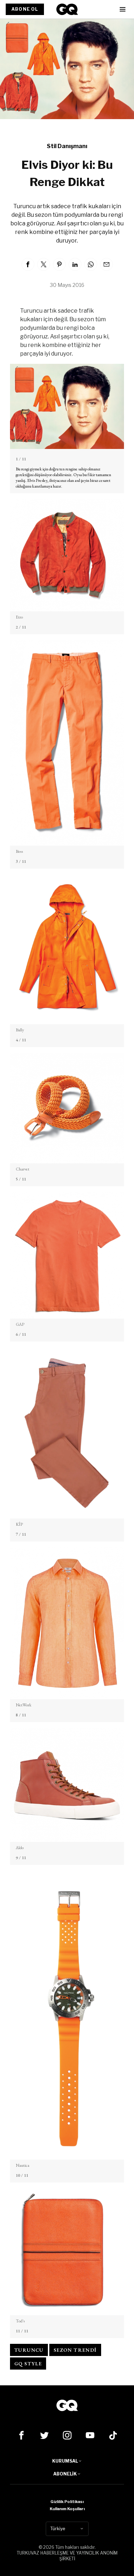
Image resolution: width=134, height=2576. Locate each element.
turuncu (29, 2350)
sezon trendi (75, 2350)
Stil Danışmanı (67, 146)
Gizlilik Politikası (67, 2502)
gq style (28, 2364)
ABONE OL (25, 9)
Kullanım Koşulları (67, 2509)
